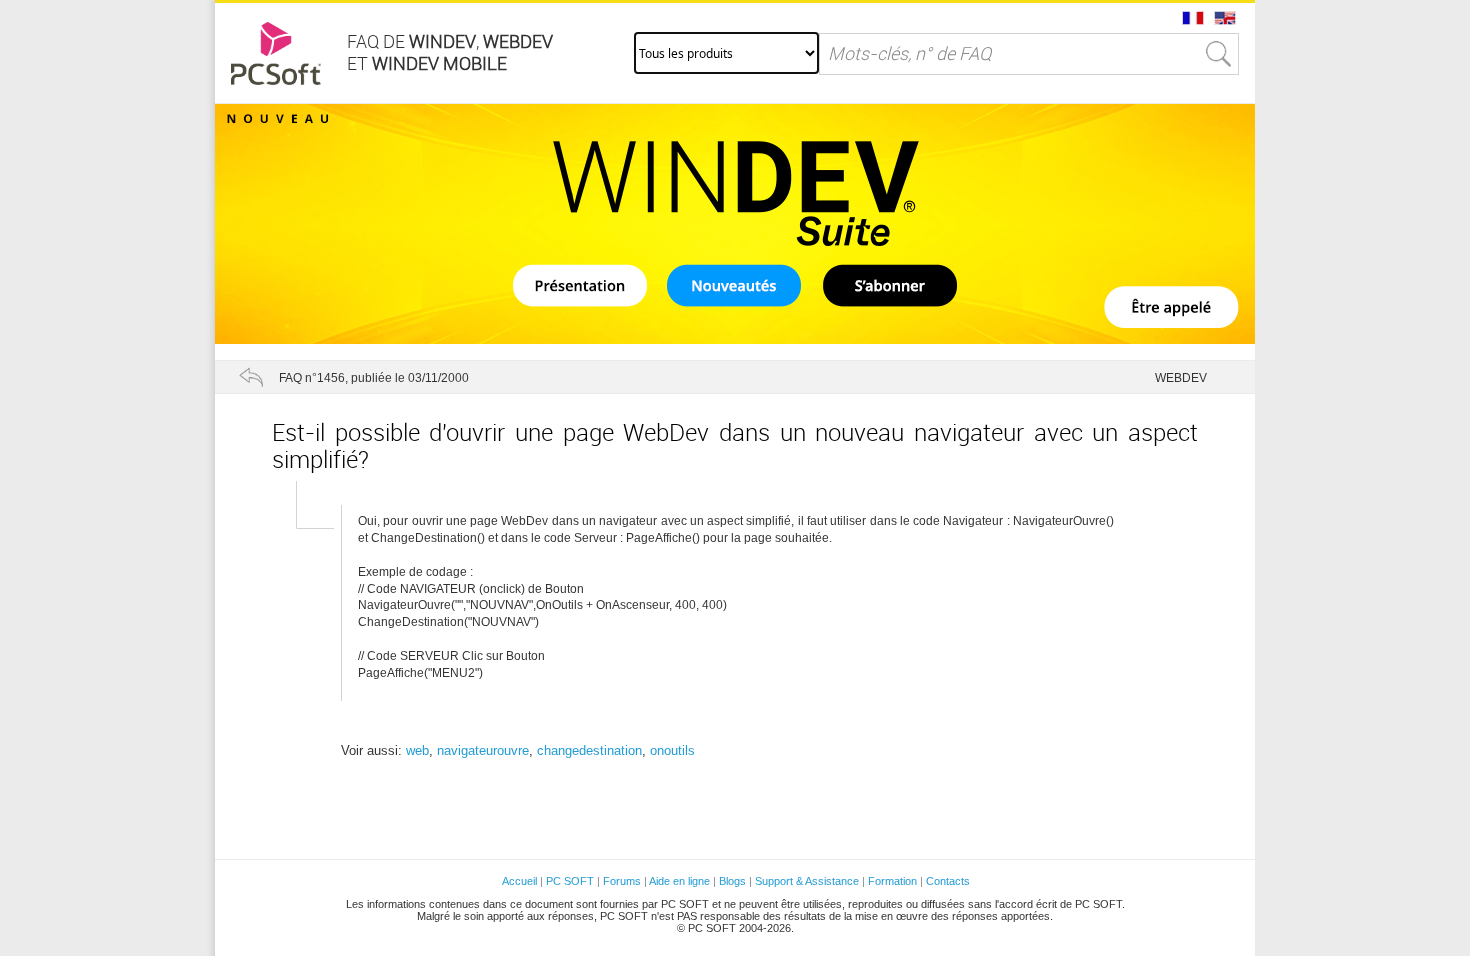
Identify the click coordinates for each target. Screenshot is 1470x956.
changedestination (589, 750)
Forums (622, 881)
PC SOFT (570, 881)
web (417, 750)
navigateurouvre (483, 750)
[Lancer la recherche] (1219, 54)
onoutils (672, 750)
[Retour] (251, 377)
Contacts (948, 881)
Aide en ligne (679, 881)
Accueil (519, 881)
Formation (892, 881)
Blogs (732, 881)
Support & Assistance (808, 881)
